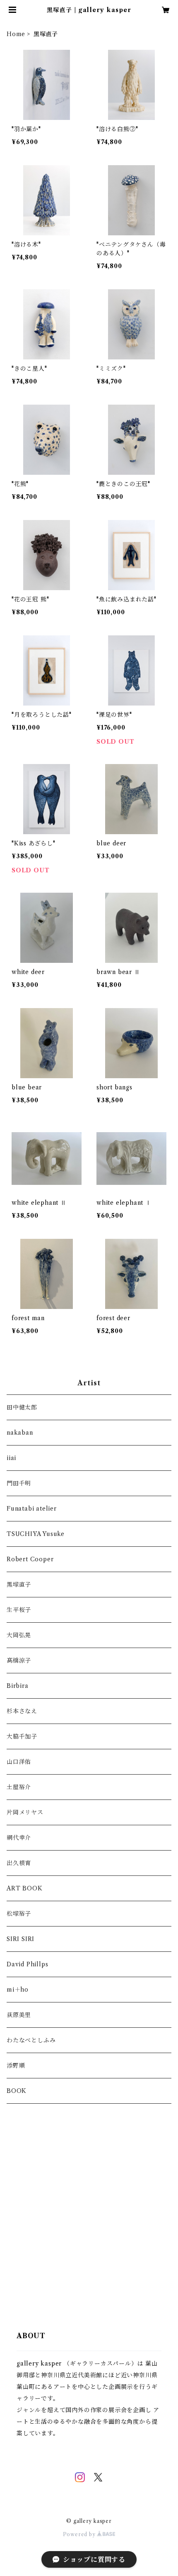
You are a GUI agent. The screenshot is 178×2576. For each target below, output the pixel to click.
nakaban (20, 1433)
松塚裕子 (19, 1914)
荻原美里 (19, 2015)
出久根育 (19, 1863)
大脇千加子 (22, 1736)
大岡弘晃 (19, 1635)
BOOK (17, 2091)
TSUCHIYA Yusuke (36, 1534)
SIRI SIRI (20, 1939)
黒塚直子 (19, 1585)
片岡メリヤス (25, 1812)
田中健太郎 (22, 1407)
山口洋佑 (19, 1762)
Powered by (80, 2534)
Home (16, 34)
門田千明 (19, 1483)
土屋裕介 (19, 1787)
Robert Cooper (30, 1559)
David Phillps (27, 1964)
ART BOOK (24, 1888)
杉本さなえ (22, 1711)
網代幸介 (19, 1838)
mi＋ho (18, 1990)
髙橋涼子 (19, 1660)
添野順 (16, 2066)
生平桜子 (19, 1610)
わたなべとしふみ (31, 2040)
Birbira (18, 1686)
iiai (11, 1458)
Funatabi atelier (32, 1509)
